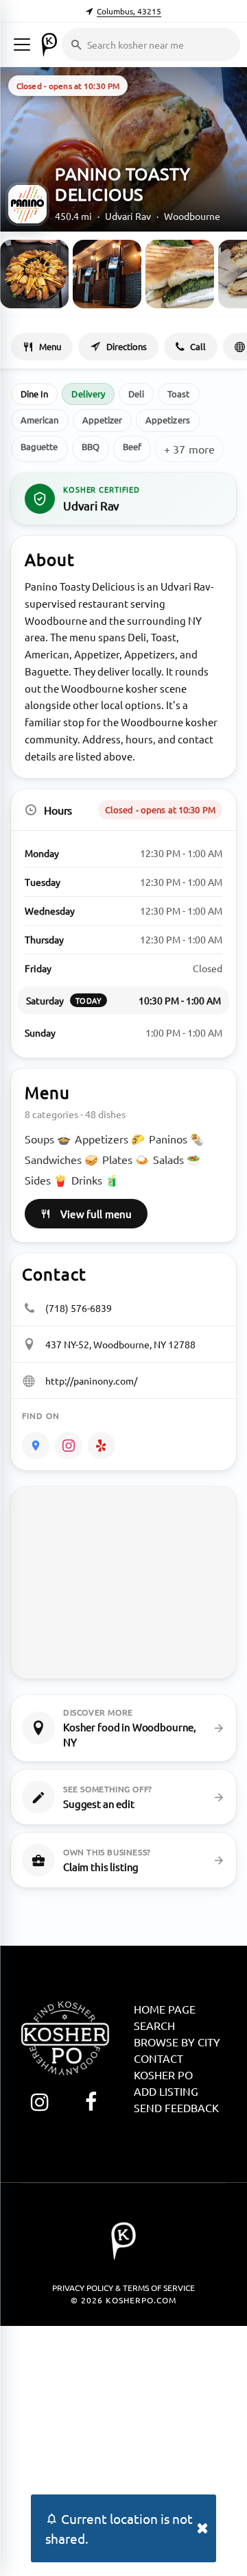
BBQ (91, 446)
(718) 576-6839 (79, 1308)
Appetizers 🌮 (110, 1139)
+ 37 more (189, 449)
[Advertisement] (123, 2449)
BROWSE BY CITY (177, 2042)
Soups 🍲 (48, 1139)
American (40, 420)
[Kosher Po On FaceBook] (91, 2102)
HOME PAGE (165, 2009)
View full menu (96, 1214)
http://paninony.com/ (91, 1380)
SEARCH (154, 2025)
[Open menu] (22, 45)
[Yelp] (102, 1446)
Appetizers (168, 420)
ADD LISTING (166, 2091)
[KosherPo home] (49, 45)
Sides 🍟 (46, 1180)
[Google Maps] (36, 1446)
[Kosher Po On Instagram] (39, 2102)
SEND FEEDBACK (176, 2107)
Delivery (88, 394)
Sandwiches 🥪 (61, 1159)
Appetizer (103, 420)
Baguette (39, 446)
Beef (132, 446)
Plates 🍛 (126, 1159)
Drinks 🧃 (95, 1180)
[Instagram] (69, 1446)
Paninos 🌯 (176, 1139)
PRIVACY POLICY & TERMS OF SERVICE (123, 2288)
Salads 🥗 (177, 1159)
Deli (136, 394)
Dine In (34, 394)
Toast (178, 394)
